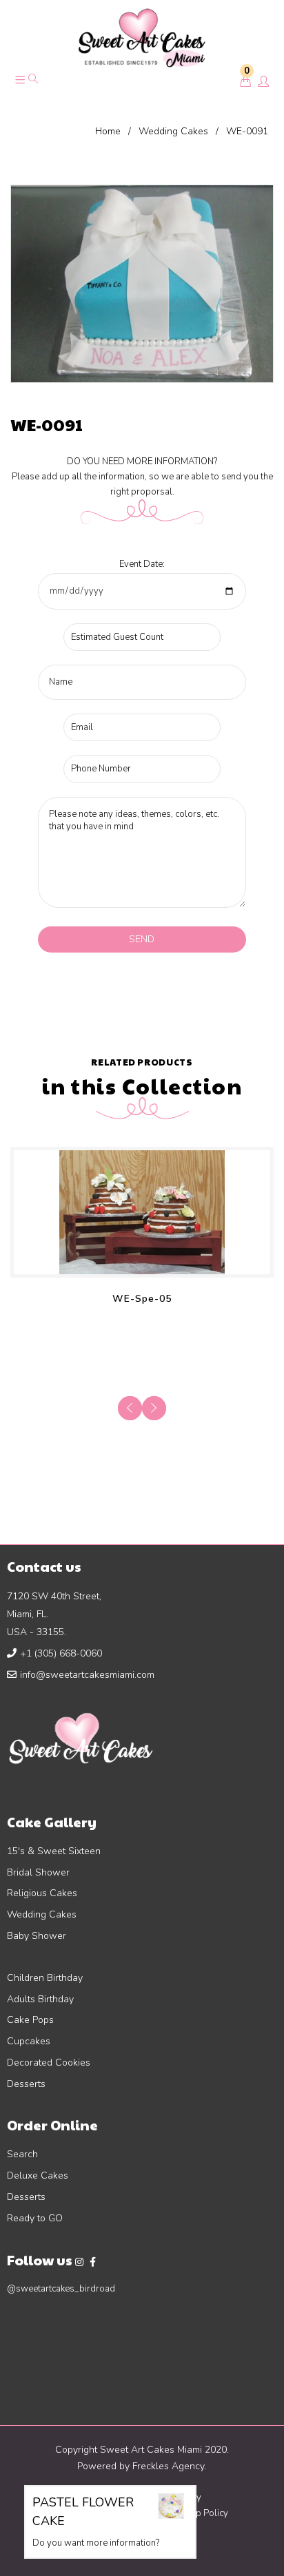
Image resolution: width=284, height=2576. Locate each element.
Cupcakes (29, 2041)
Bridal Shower (38, 1872)
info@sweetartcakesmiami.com (87, 1675)
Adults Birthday (40, 1999)
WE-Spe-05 (142, 1299)
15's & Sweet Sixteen (54, 1851)
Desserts (26, 2084)
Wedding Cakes (173, 131)
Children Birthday (45, 1978)
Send (142, 939)
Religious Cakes (42, 1893)
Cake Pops (30, 2020)
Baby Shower (37, 1936)
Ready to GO (35, 2218)
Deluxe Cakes (38, 2175)
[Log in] (263, 83)
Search (22, 2154)
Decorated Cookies (49, 2063)
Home (108, 131)
